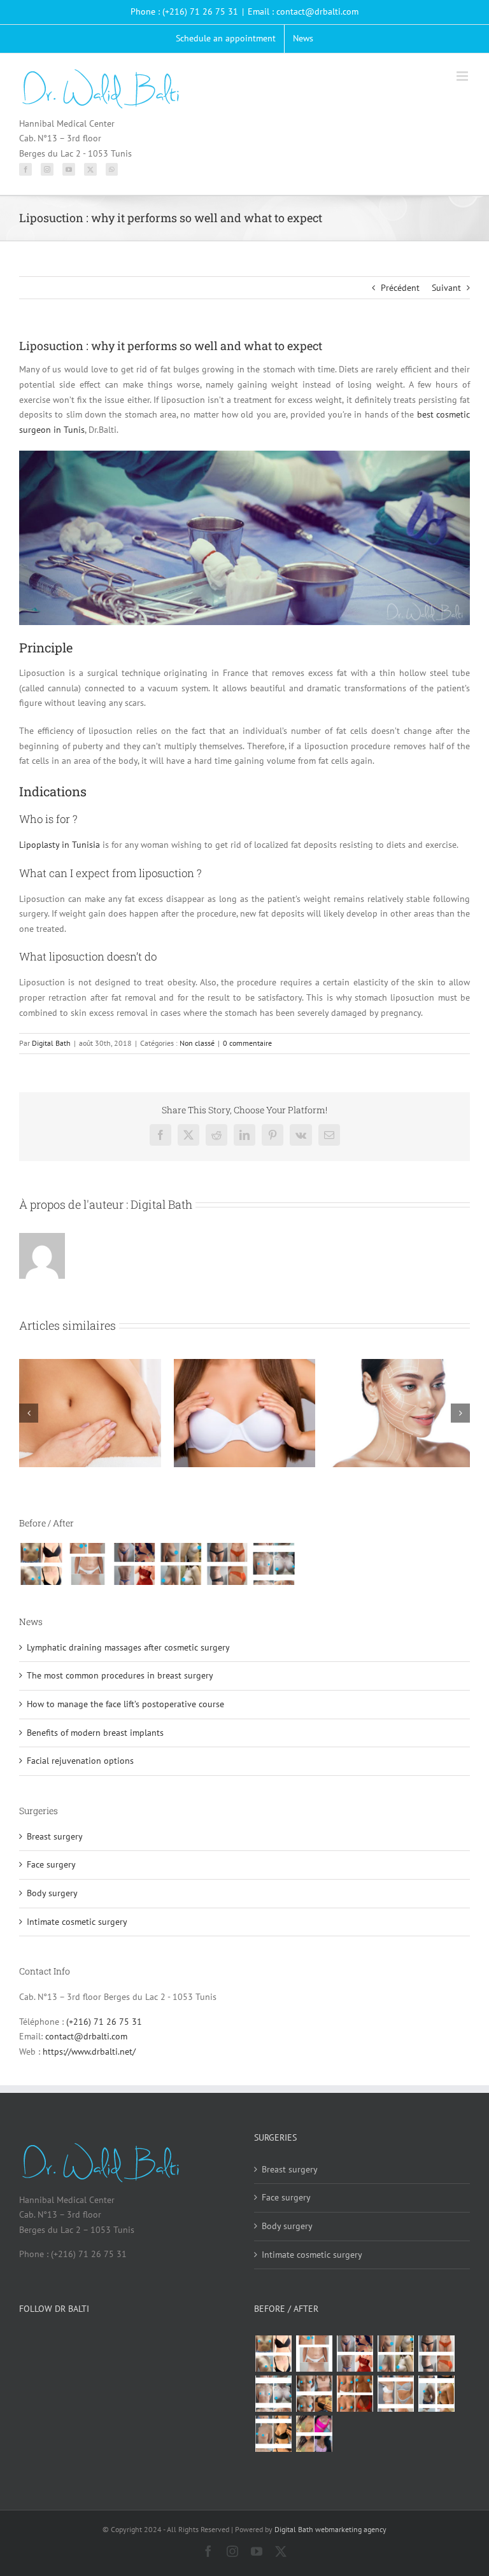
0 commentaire (247, 1043)
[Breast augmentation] (41, 1564)
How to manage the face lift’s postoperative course (125, 1704)
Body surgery (52, 1893)
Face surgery (51, 1864)
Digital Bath (51, 1043)
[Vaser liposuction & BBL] (134, 1564)
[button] (29, 1413)
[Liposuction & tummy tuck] (227, 1564)
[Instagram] (47, 169)
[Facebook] (25, 169)
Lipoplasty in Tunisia (60, 845)
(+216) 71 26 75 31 (104, 2022)
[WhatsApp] (112, 169)
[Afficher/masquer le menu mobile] (463, 76)
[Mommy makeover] (88, 1564)
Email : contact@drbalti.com (303, 11)
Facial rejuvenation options (80, 1761)
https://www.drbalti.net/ (89, 2052)
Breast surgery (55, 1836)
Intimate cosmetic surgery (77, 1922)
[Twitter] (90, 169)
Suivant (446, 288)
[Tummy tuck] (395, 2394)
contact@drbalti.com (86, 2036)
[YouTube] (69, 169)
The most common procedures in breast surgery (120, 1675)
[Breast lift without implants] (181, 1564)
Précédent (400, 288)
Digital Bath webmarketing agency (330, 2529)
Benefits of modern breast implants (95, 1733)
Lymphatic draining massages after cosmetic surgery (128, 1647)
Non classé (197, 1043)
